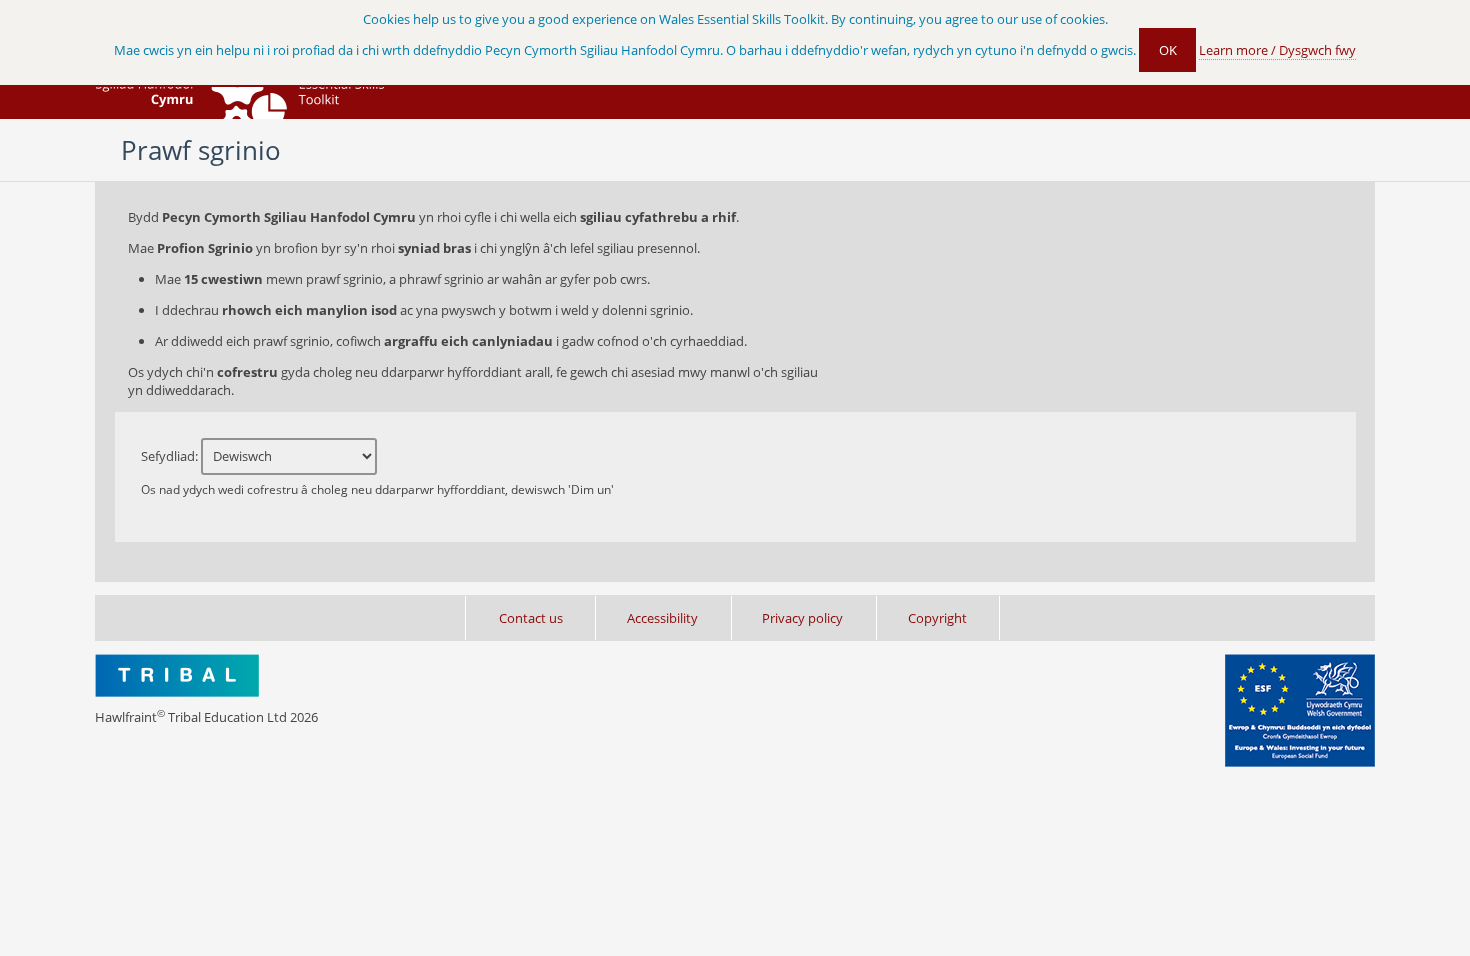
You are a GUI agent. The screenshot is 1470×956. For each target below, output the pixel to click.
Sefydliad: (377, 472)
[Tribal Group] (177, 677)
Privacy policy (802, 618)
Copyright (937, 618)
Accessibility (662, 618)
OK (1168, 50)
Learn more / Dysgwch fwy (1277, 50)
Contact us (531, 618)
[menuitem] (735, 618)
